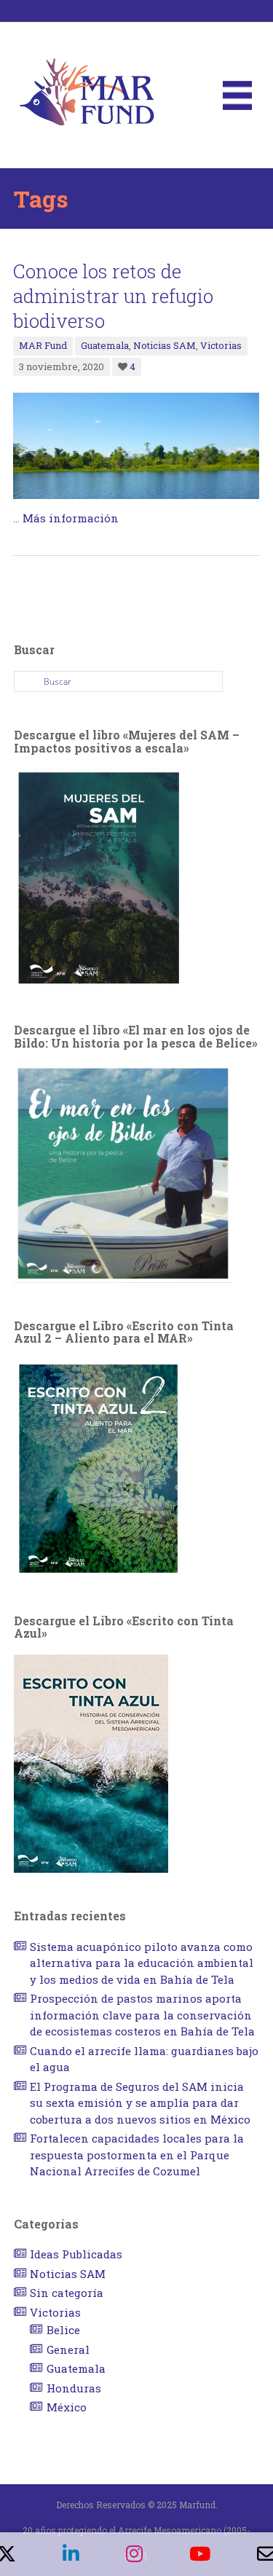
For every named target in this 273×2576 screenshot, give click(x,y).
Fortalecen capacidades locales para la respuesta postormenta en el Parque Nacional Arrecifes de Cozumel (137, 2155)
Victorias (221, 345)
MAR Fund (43, 345)
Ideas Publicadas (76, 2254)
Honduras (74, 2388)
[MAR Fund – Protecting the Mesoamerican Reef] (87, 94)
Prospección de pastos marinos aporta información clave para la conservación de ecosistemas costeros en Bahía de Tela (142, 2015)
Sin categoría (67, 2293)
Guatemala (105, 345)
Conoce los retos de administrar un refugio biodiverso (113, 296)
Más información (71, 518)
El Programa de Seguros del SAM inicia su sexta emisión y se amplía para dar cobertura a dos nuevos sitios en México (140, 2103)
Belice (63, 2330)
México (67, 2407)
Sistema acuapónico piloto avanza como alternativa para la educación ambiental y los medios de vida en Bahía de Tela (142, 1963)
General (68, 2349)
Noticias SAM (165, 345)
